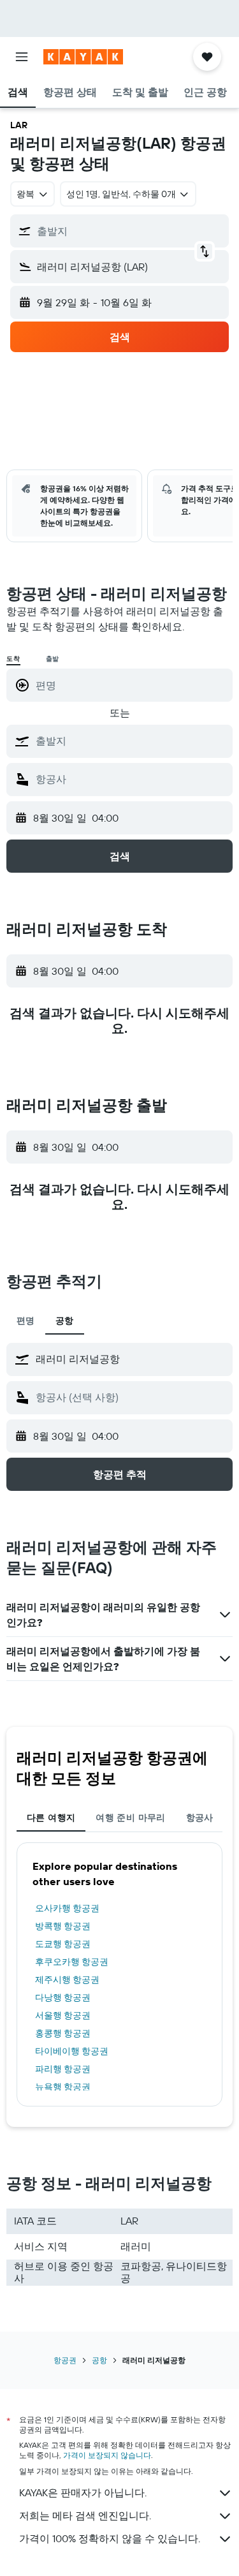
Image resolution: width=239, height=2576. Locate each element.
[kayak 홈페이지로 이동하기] (83, 57)
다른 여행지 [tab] (51, 1817)
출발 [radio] (53, 659)
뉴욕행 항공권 (63, 2087)
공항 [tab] (65, 1321)
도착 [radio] (13, 659)
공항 (99, 2360)
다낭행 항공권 (63, 1997)
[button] (22, 57)
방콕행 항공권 (63, 1926)
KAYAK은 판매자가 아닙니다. (83, 2492)
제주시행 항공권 (67, 1980)
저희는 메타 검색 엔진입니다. (85, 2515)
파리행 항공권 (63, 2069)
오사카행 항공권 (67, 1908)
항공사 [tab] (200, 1817)
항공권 (65, 2360)
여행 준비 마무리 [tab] (130, 1817)
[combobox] (131, 741)
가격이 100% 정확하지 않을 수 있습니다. (110, 2538)
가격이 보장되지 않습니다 (107, 2455)
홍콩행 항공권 (63, 2033)
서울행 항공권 (63, 2015)
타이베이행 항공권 (72, 2051)
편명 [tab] (26, 1321)
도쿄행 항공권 (63, 1944)
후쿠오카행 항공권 (72, 1962)
